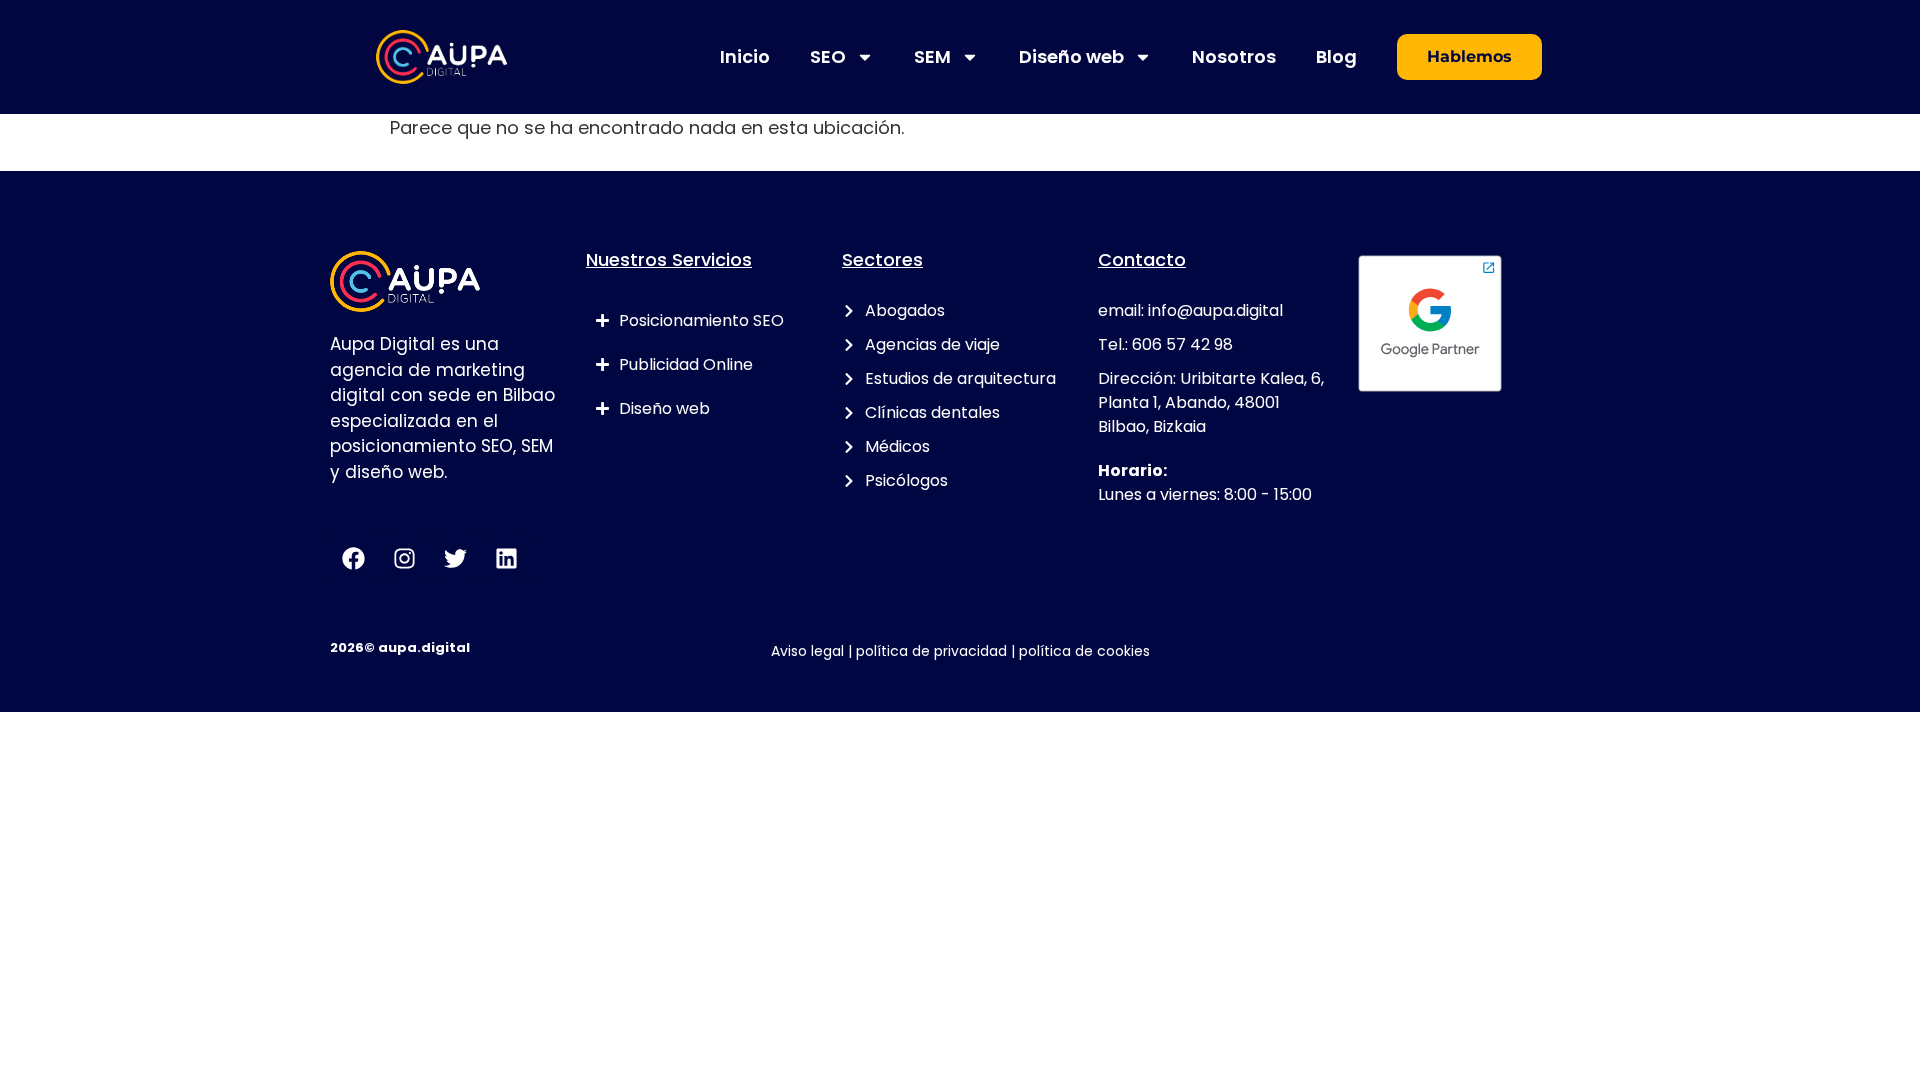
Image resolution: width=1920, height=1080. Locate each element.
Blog (1336, 56)
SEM (932, 56)
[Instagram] (404, 558)
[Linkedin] (506, 558)
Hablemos (1469, 56)
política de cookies (1084, 651)
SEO (828, 56)
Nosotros (1234, 56)
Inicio (745, 56)
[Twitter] (455, 558)
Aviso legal (807, 651)
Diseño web (1071, 56)
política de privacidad (931, 651)
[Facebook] (353, 558)
